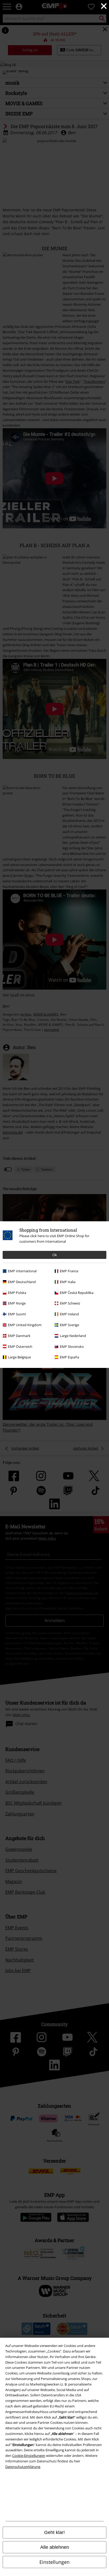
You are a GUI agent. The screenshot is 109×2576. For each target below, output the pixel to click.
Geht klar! (54, 2532)
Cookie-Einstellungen (29, 2456)
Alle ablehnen (55, 2547)
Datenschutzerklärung (23, 2467)
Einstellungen (54, 2562)
